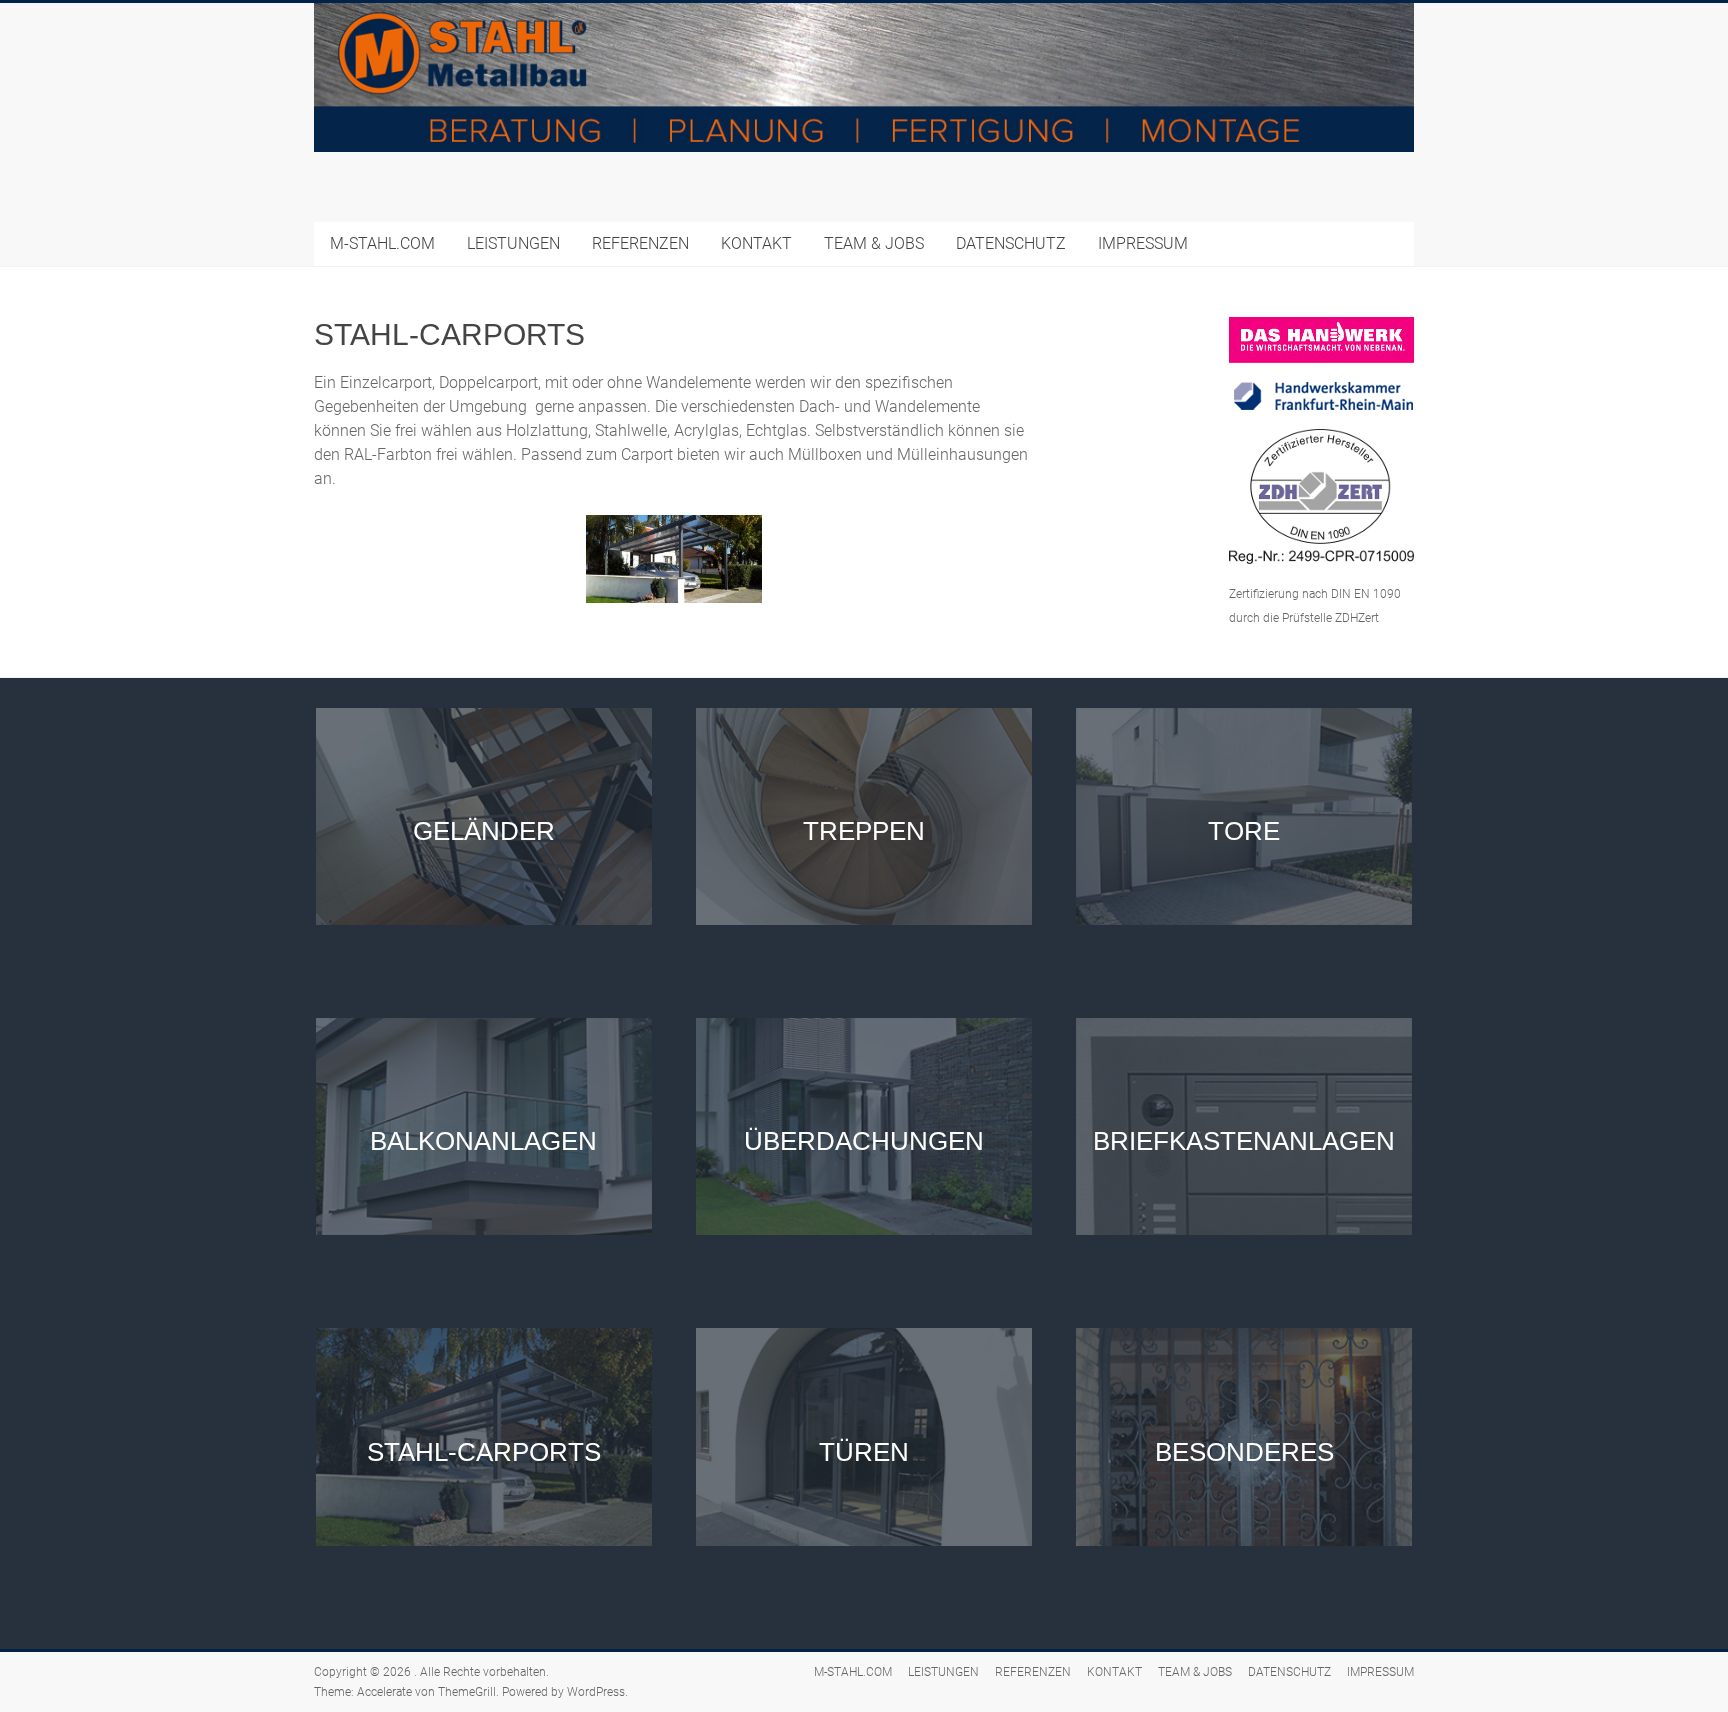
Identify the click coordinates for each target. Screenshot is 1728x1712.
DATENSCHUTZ (1011, 243)
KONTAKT (756, 243)
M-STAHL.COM (382, 243)
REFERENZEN (640, 243)
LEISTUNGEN (513, 243)
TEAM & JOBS (874, 243)
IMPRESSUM (1143, 243)
